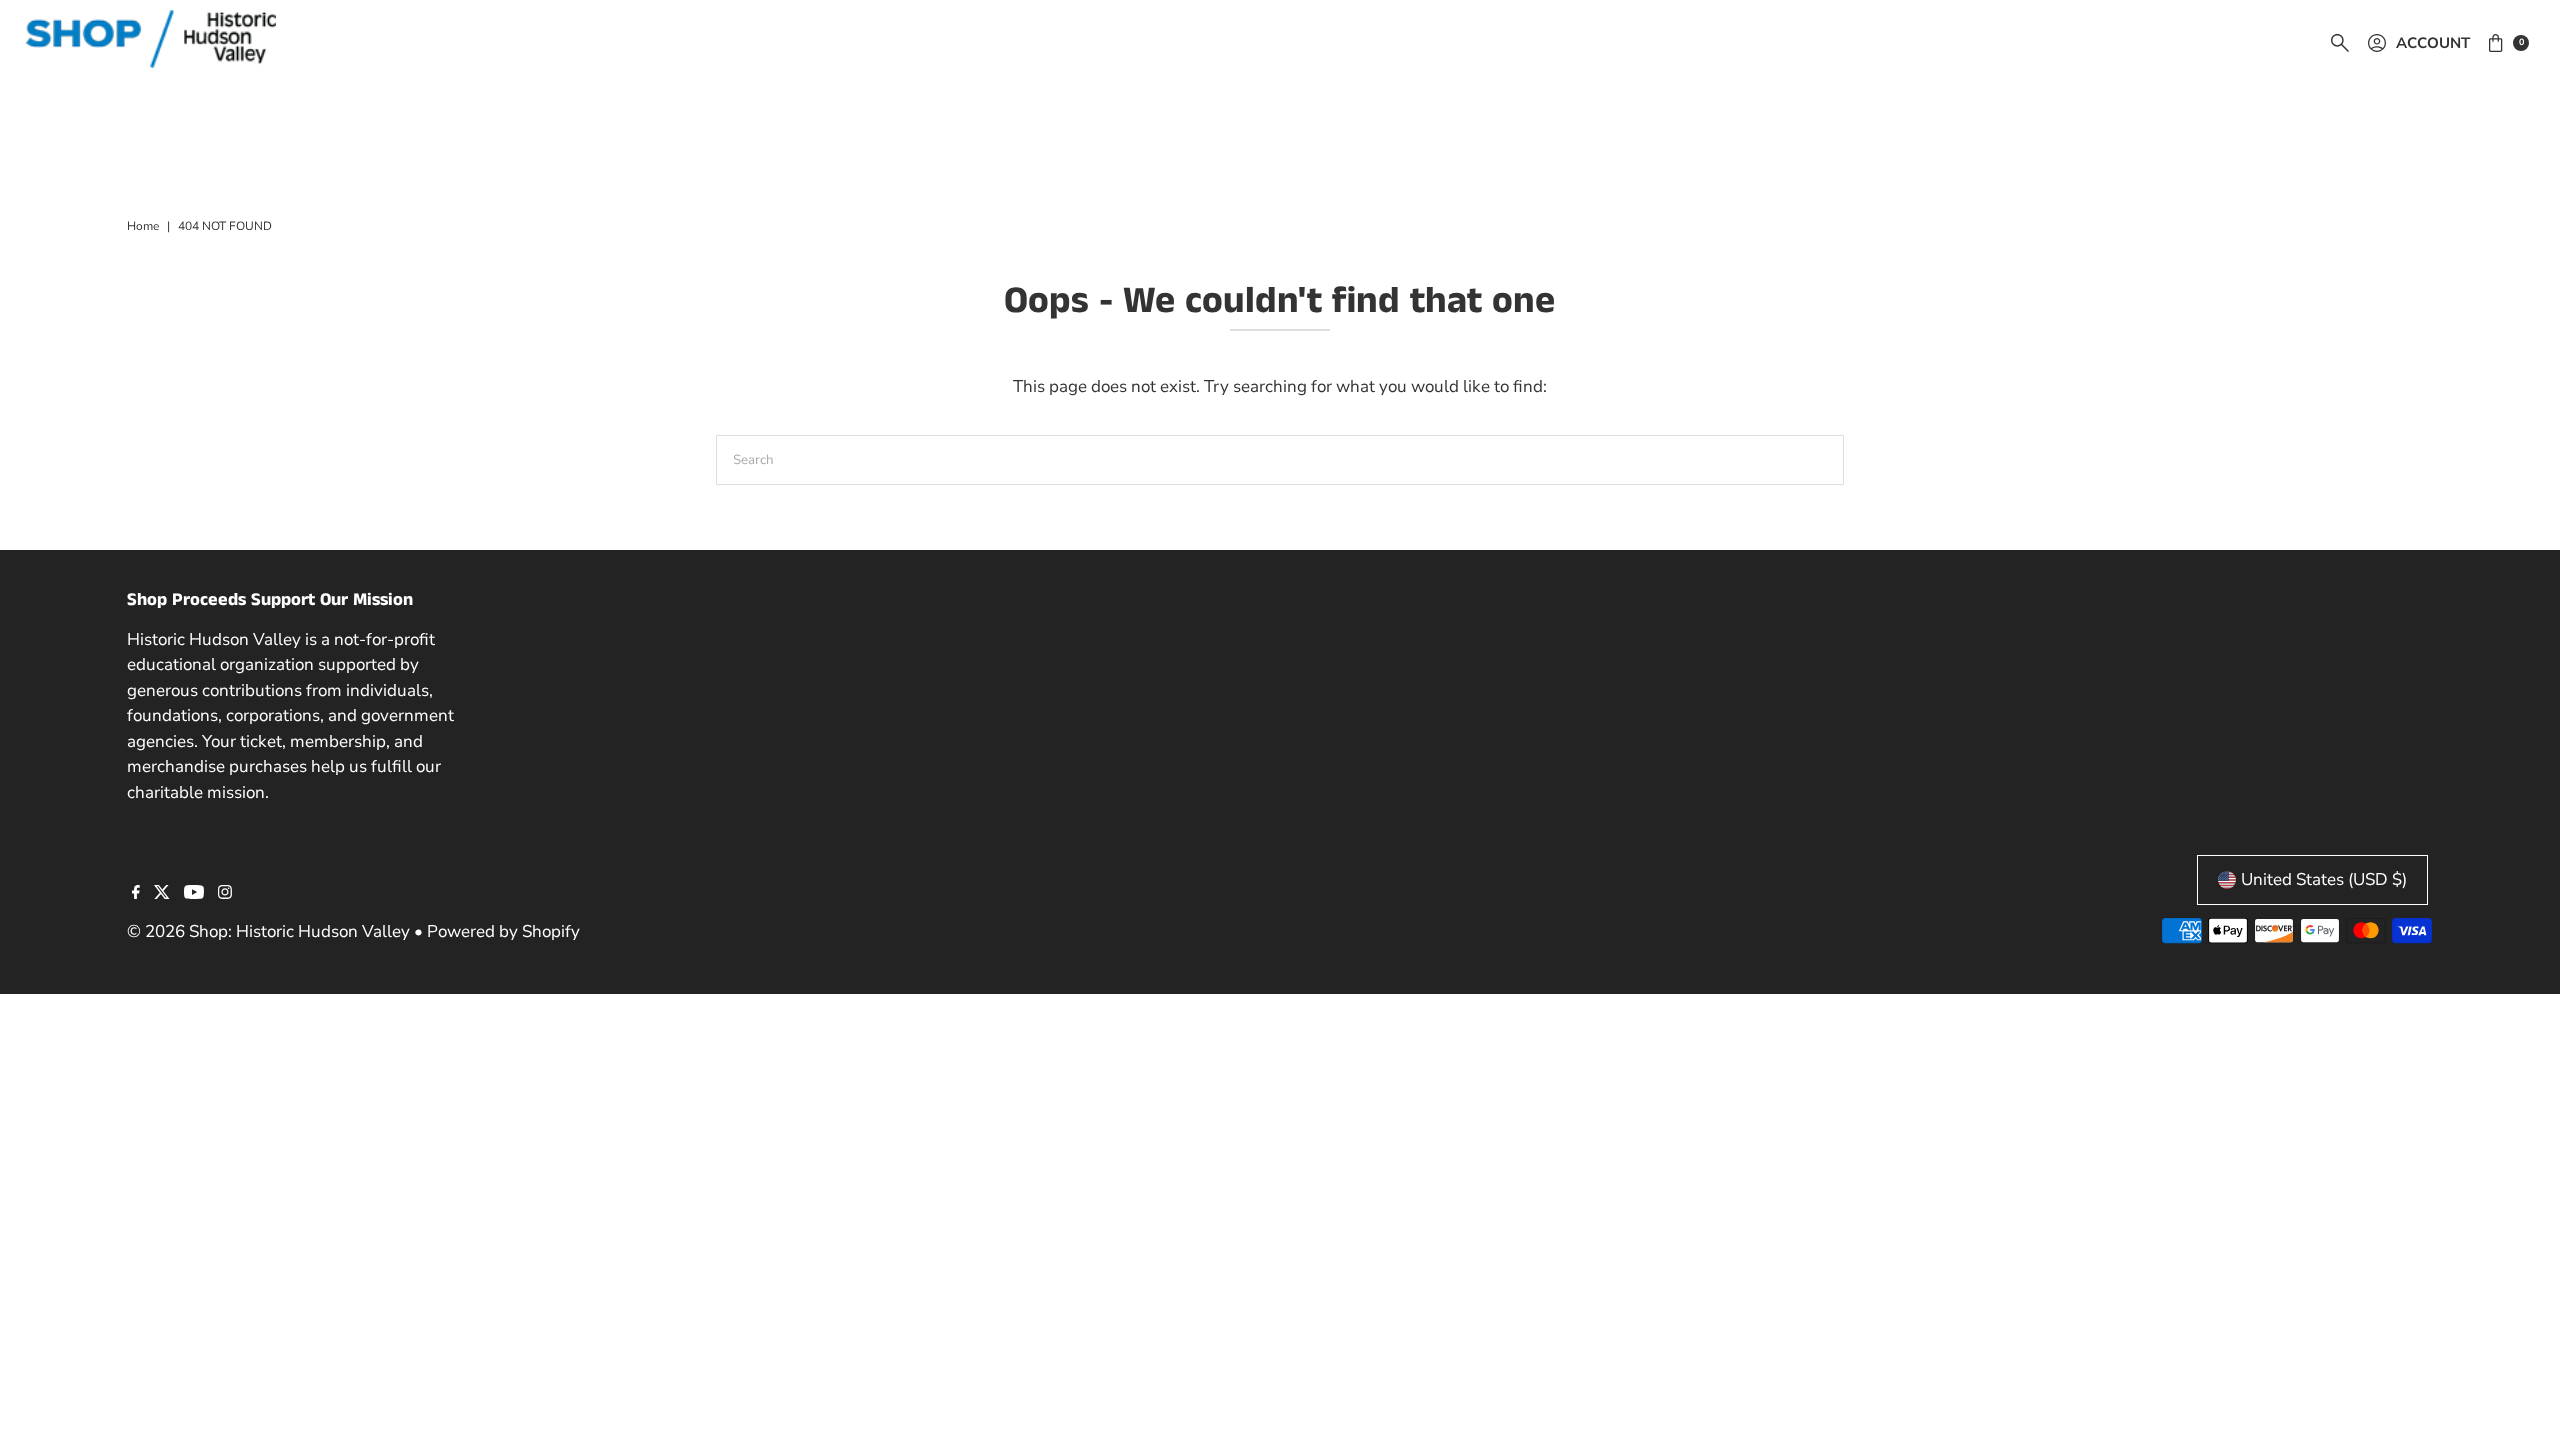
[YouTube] (194, 894)
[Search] (2340, 43)
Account (2433, 43)
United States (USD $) (2324, 879)
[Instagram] (225, 894)
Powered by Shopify (503, 931)
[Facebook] (136, 894)
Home (143, 226)
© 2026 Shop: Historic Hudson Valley (268, 931)
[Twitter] (162, 894)
